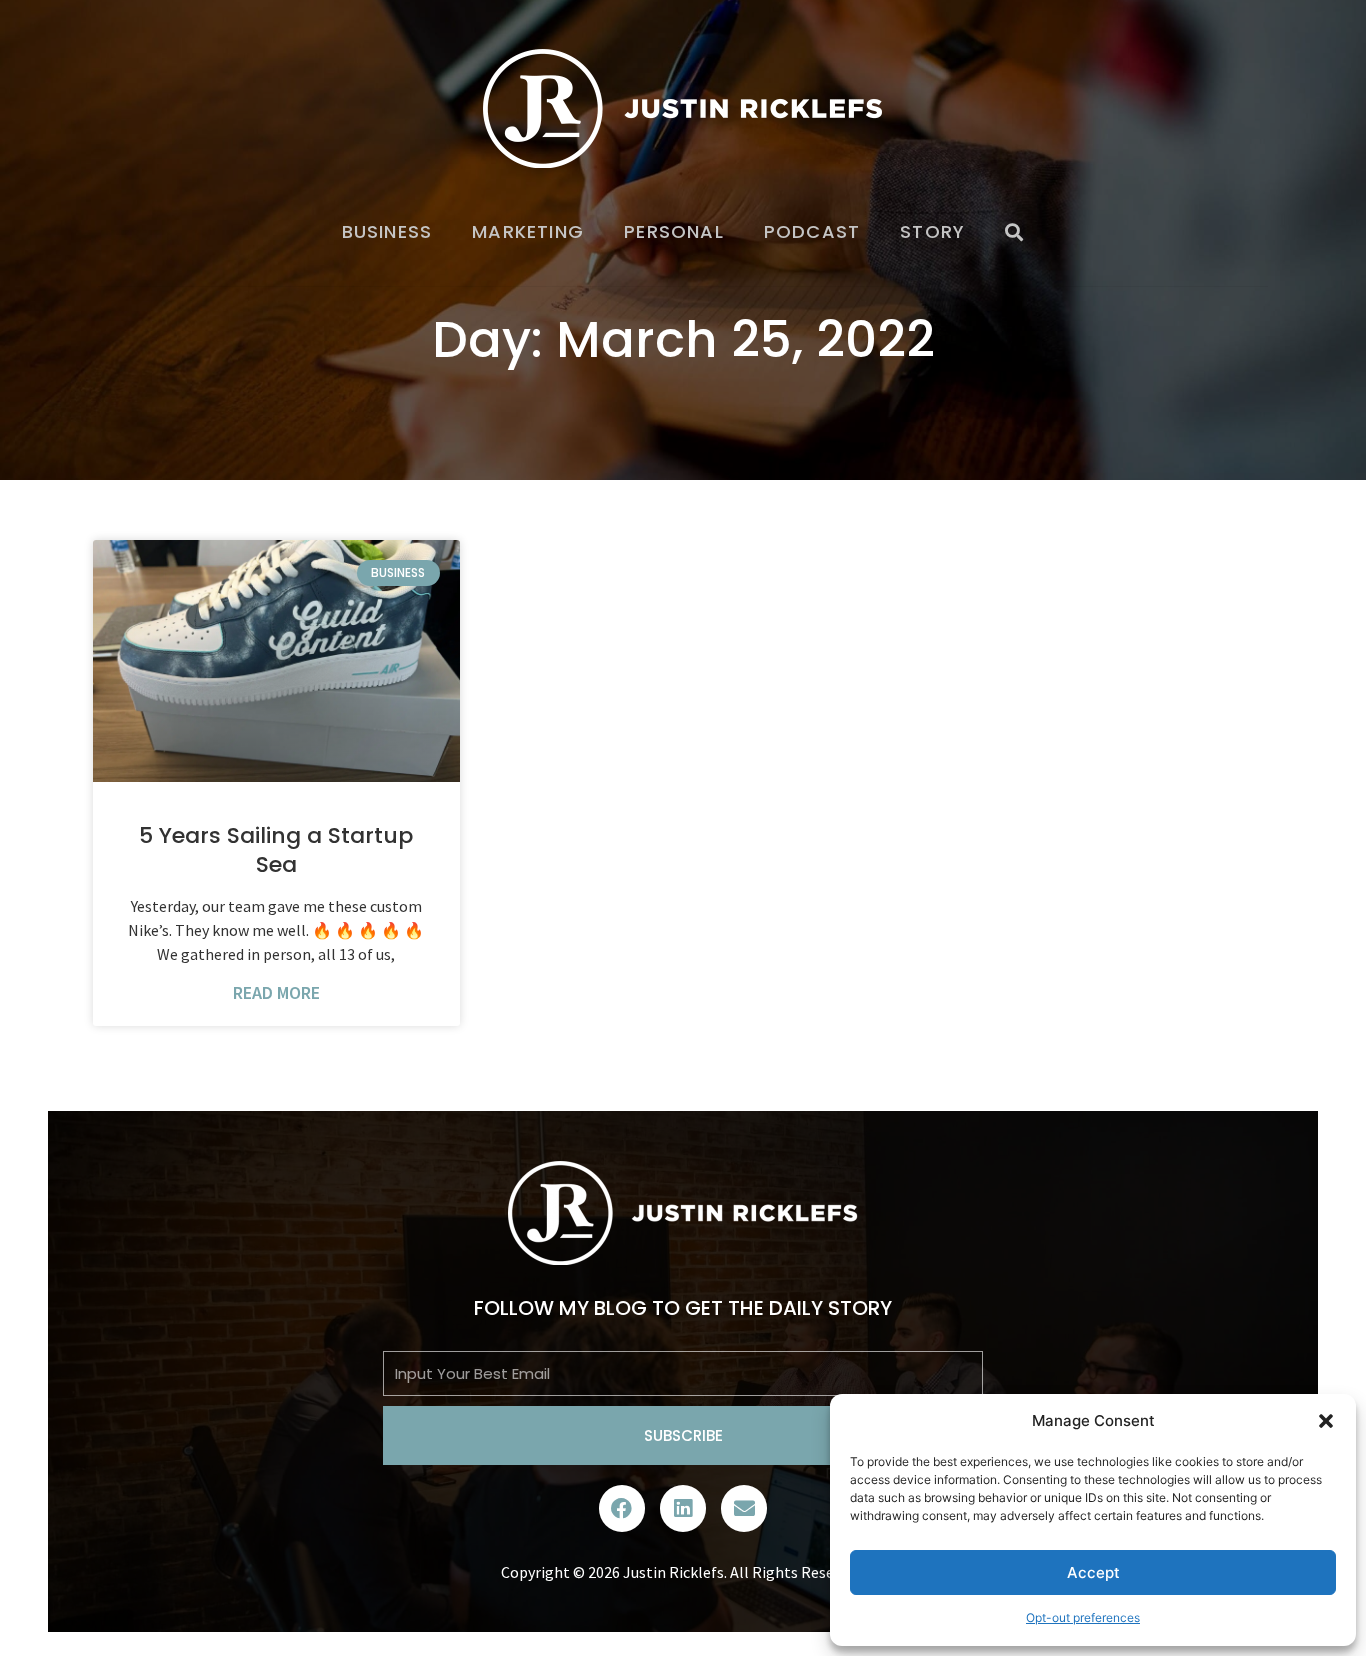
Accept (1093, 1572)
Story (932, 231)
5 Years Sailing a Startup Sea (276, 850)
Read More (276, 992)
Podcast (812, 231)
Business (387, 231)
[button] (1326, 1421)
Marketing (528, 231)
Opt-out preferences (1083, 1617)
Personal (674, 231)
